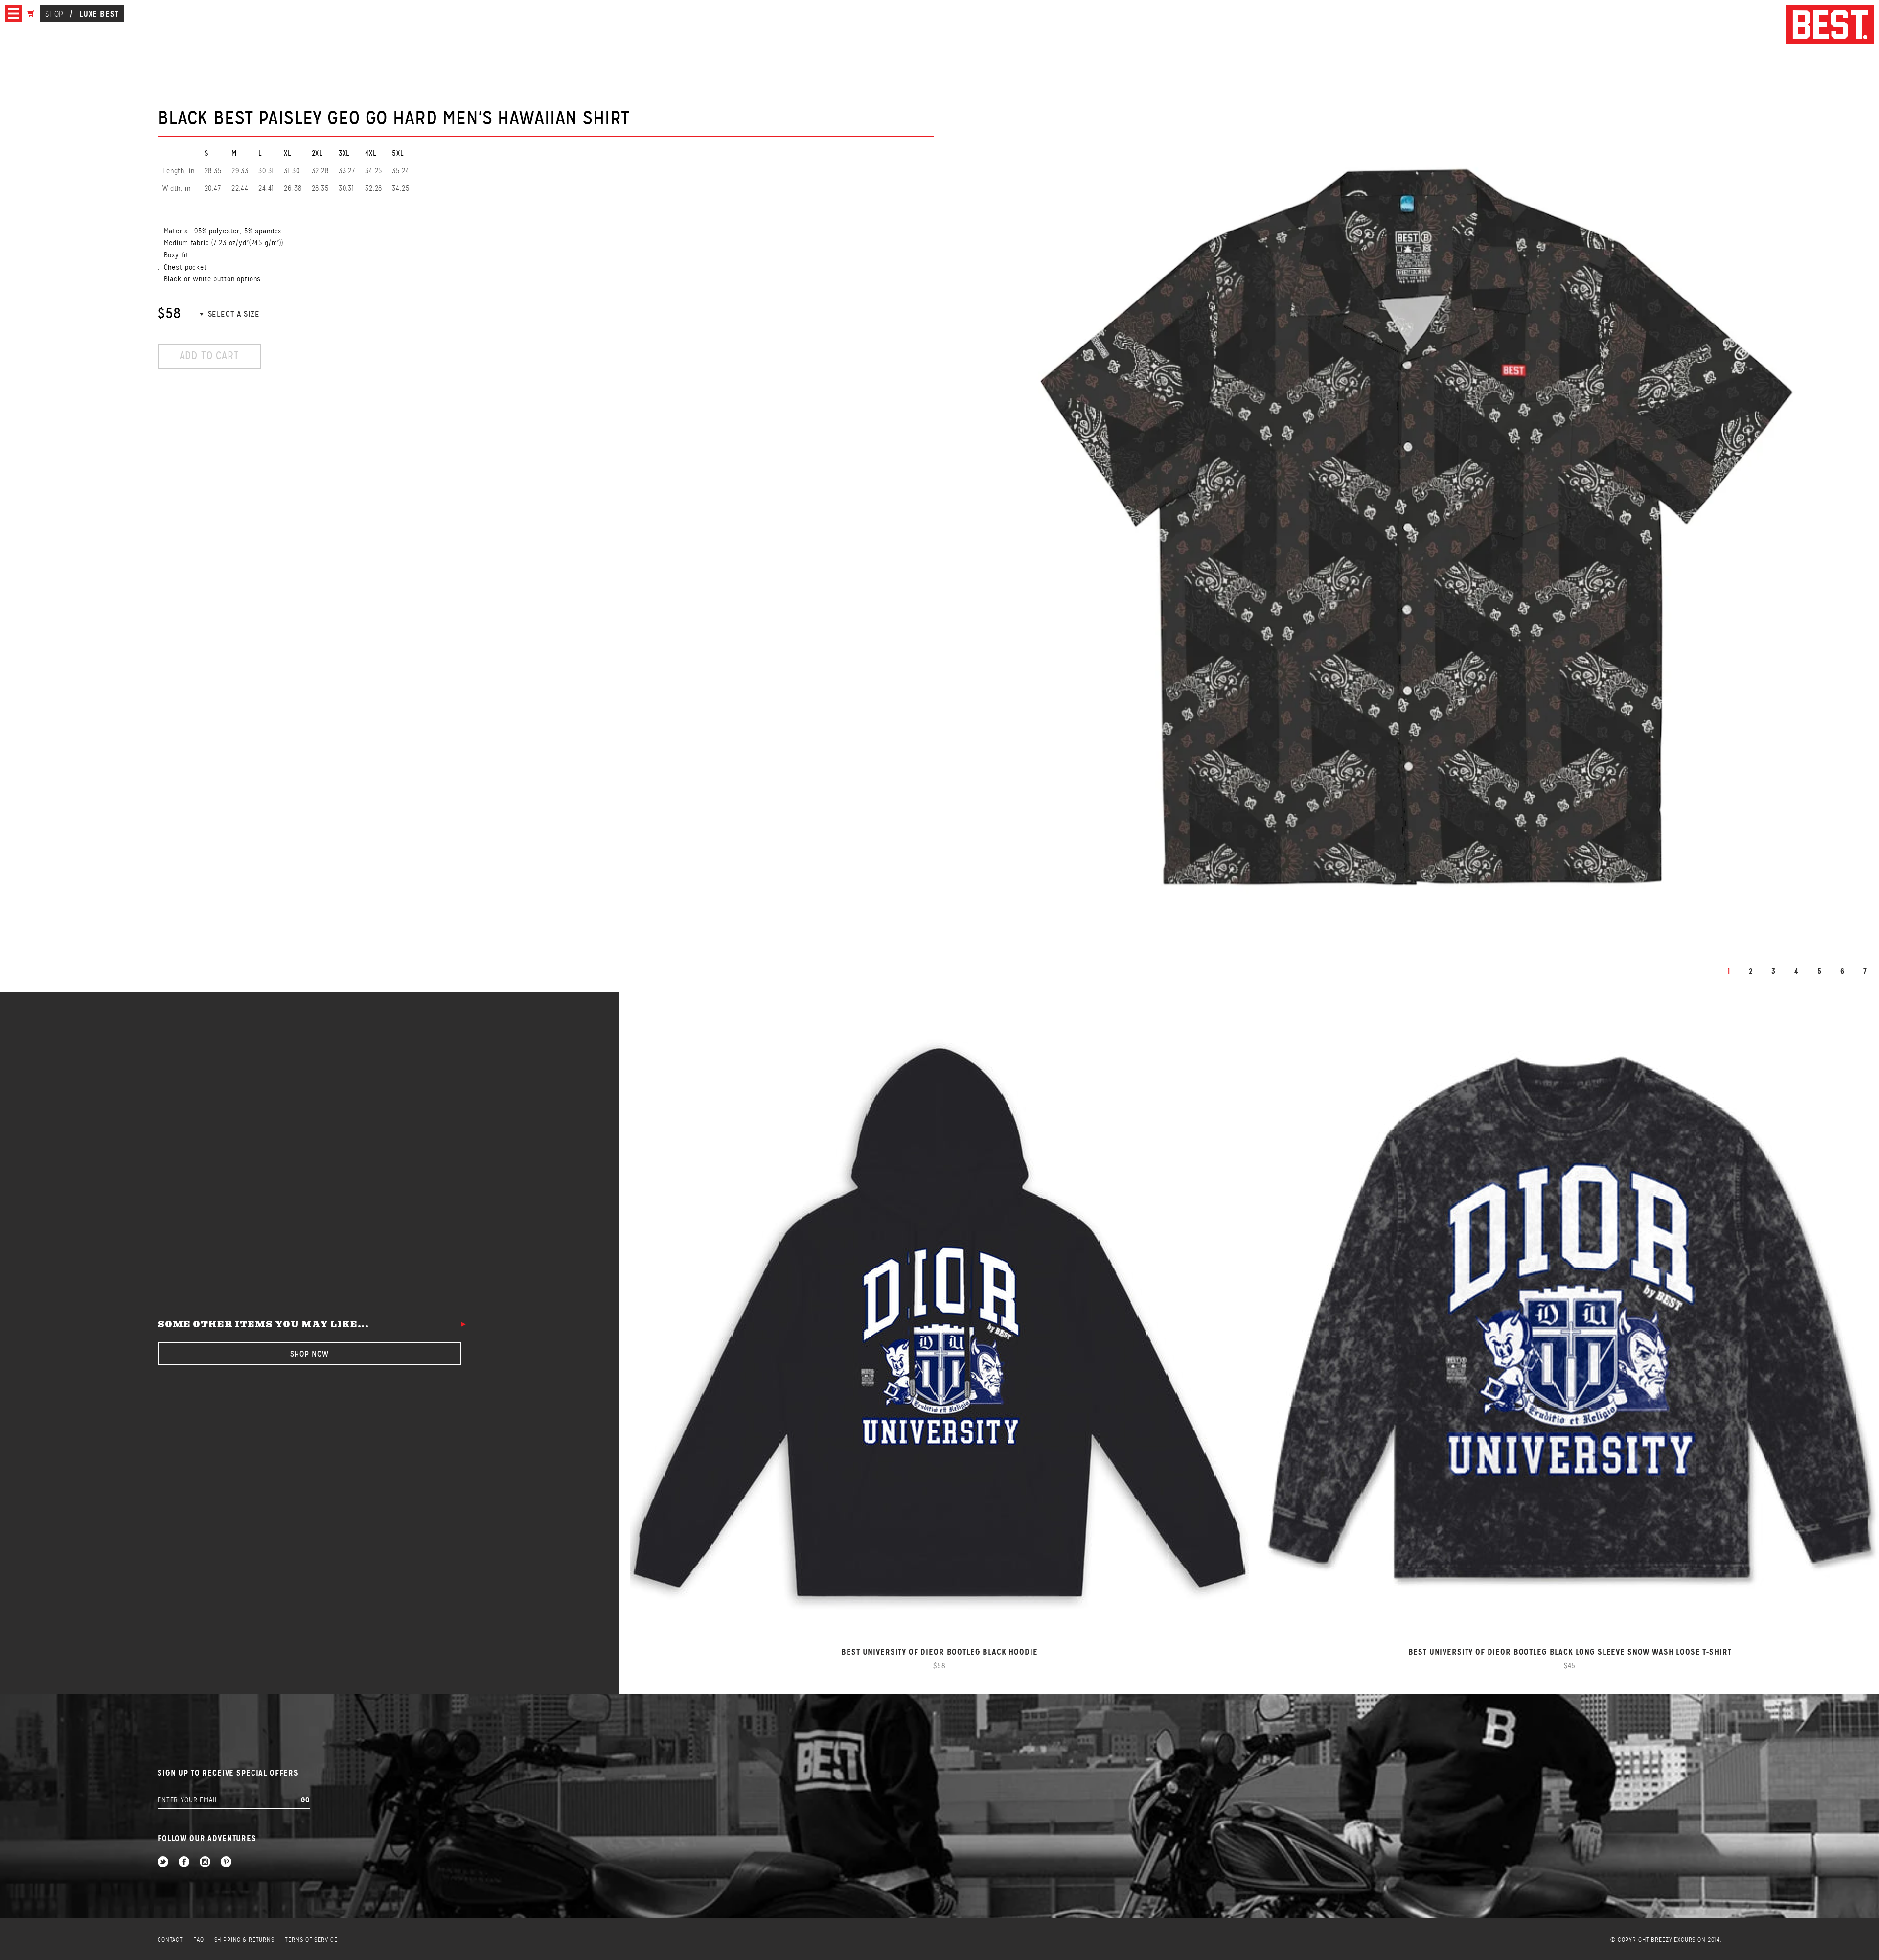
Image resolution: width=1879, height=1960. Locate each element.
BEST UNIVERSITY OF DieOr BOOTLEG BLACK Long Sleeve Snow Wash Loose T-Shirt (1570, 1652)
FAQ (199, 1940)
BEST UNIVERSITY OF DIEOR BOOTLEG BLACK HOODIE (939, 1652)
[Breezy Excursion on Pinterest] (226, 1862)
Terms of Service (311, 1940)
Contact (170, 1940)
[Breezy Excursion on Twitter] (163, 1862)
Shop (54, 14)
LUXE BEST (99, 14)
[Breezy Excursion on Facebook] (184, 1862)
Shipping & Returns (244, 1940)
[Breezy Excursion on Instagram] (205, 1862)
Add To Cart (209, 356)
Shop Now (309, 1354)
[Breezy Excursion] (1830, 25)
